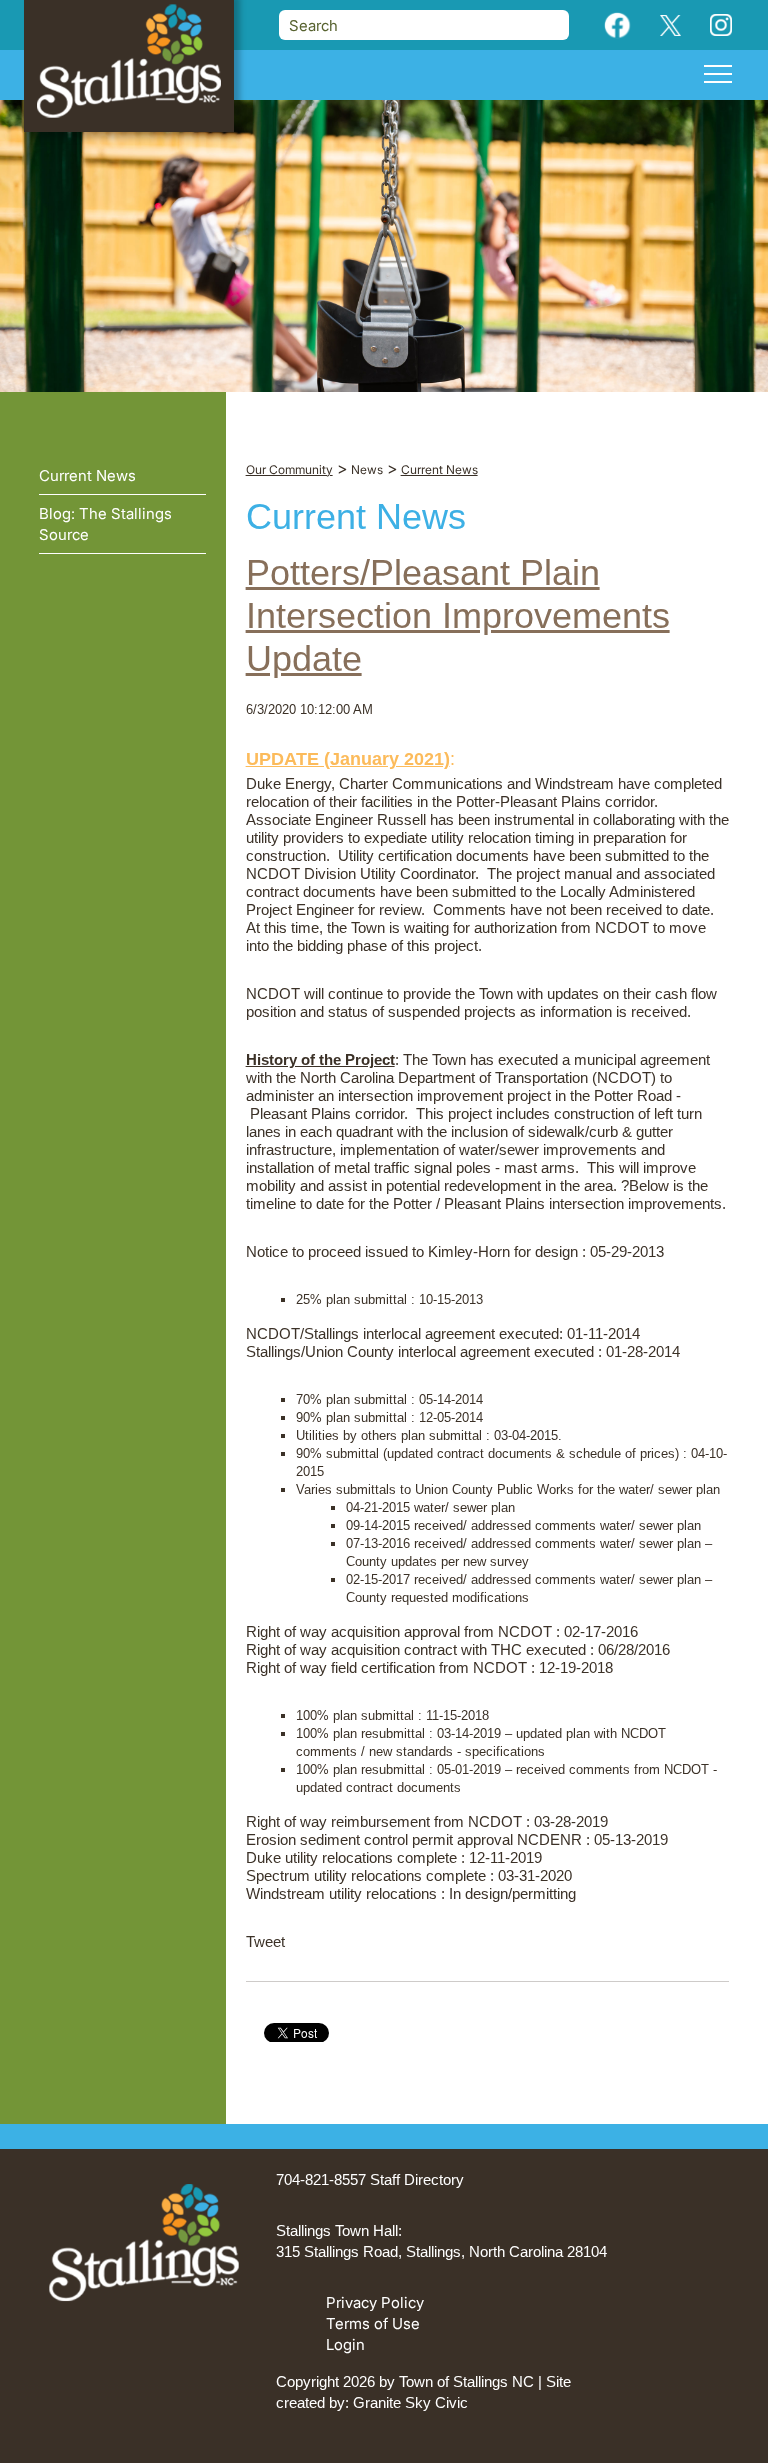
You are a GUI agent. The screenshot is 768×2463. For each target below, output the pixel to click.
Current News (87, 475)
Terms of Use (373, 2323)
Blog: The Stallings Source (105, 524)
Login (345, 2344)
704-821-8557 (321, 2179)
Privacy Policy (375, 2302)
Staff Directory (417, 2179)
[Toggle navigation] (718, 77)
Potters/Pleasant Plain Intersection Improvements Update (458, 615)
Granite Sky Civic (410, 2402)
